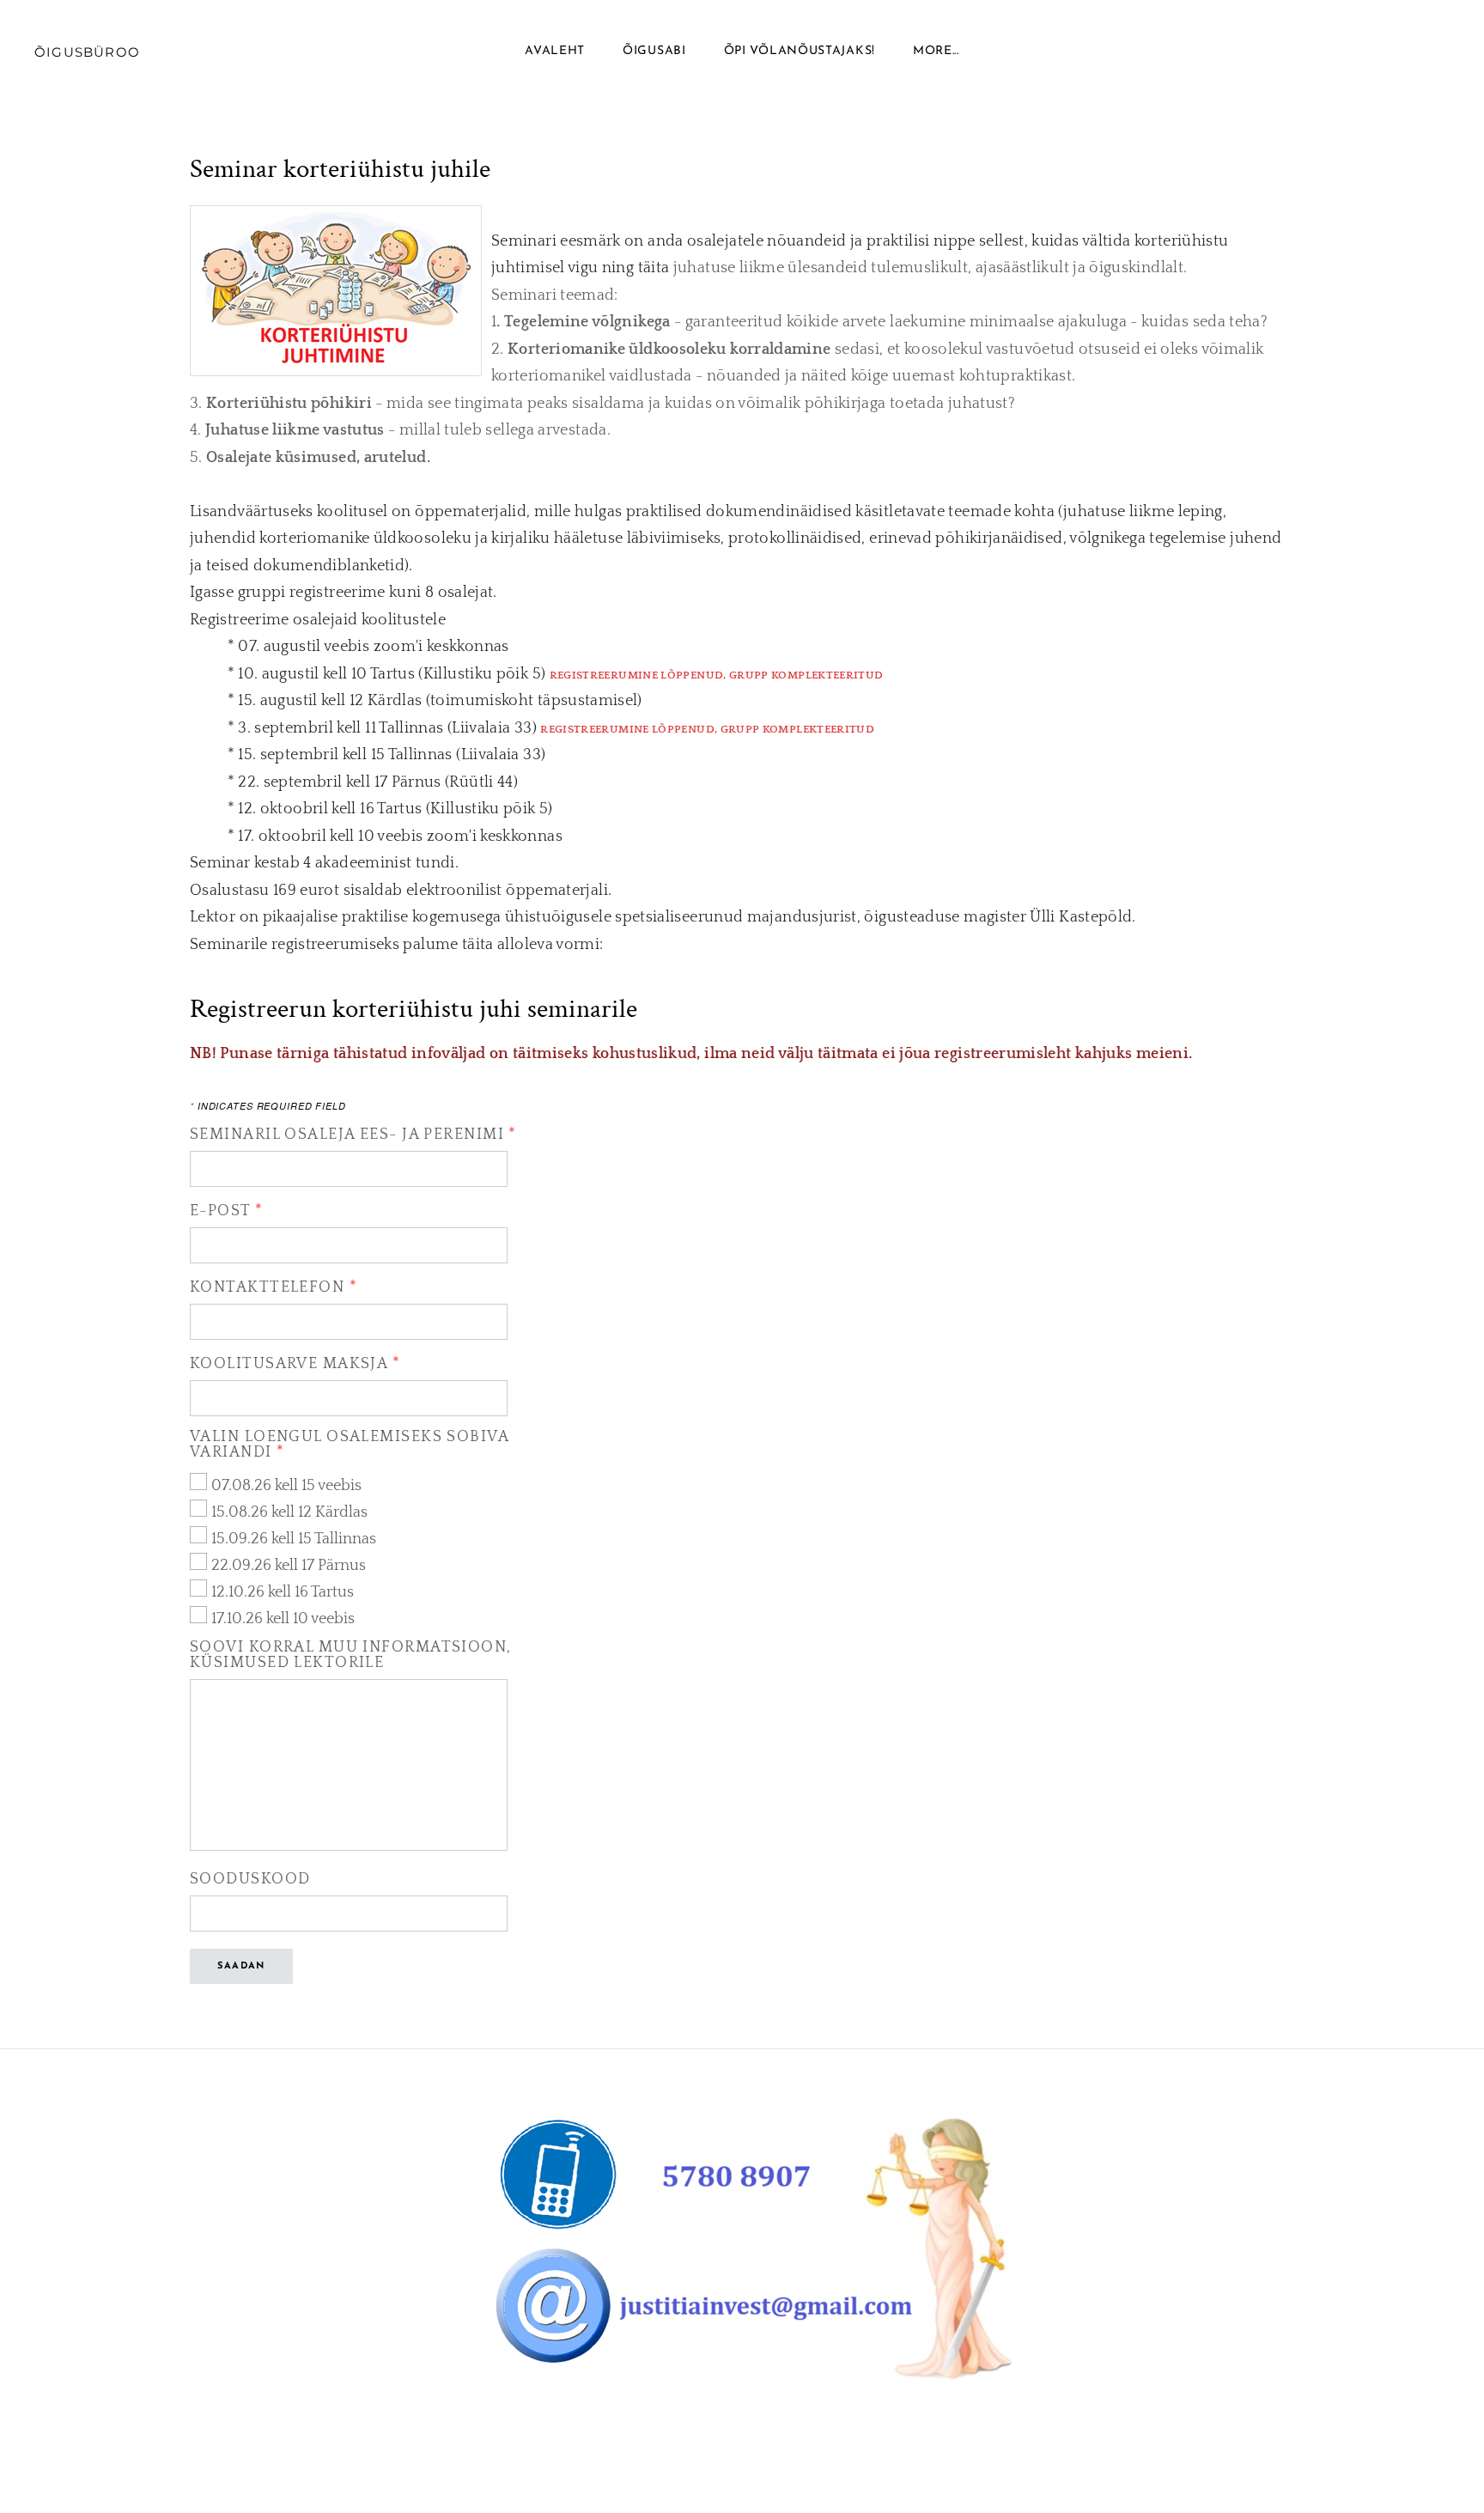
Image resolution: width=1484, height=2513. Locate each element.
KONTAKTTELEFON (274, 1287)
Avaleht (555, 51)
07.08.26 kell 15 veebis (286, 1486)
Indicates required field (268, 1106)
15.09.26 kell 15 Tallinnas (294, 1539)
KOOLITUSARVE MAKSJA (295, 1364)
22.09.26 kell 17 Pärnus (289, 1566)
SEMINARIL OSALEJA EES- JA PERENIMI (353, 1135)
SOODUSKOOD (250, 1879)
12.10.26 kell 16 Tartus (283, 1592)
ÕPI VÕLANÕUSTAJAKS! (800, 51)
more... (936, 51)
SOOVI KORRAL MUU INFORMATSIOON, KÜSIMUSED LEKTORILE (351, 1655)
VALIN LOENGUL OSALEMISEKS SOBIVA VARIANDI (349, 1445)
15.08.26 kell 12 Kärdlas (289, 1512)
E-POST (227, 1211)
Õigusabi (654, 51)
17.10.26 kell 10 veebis (283, 1619)
